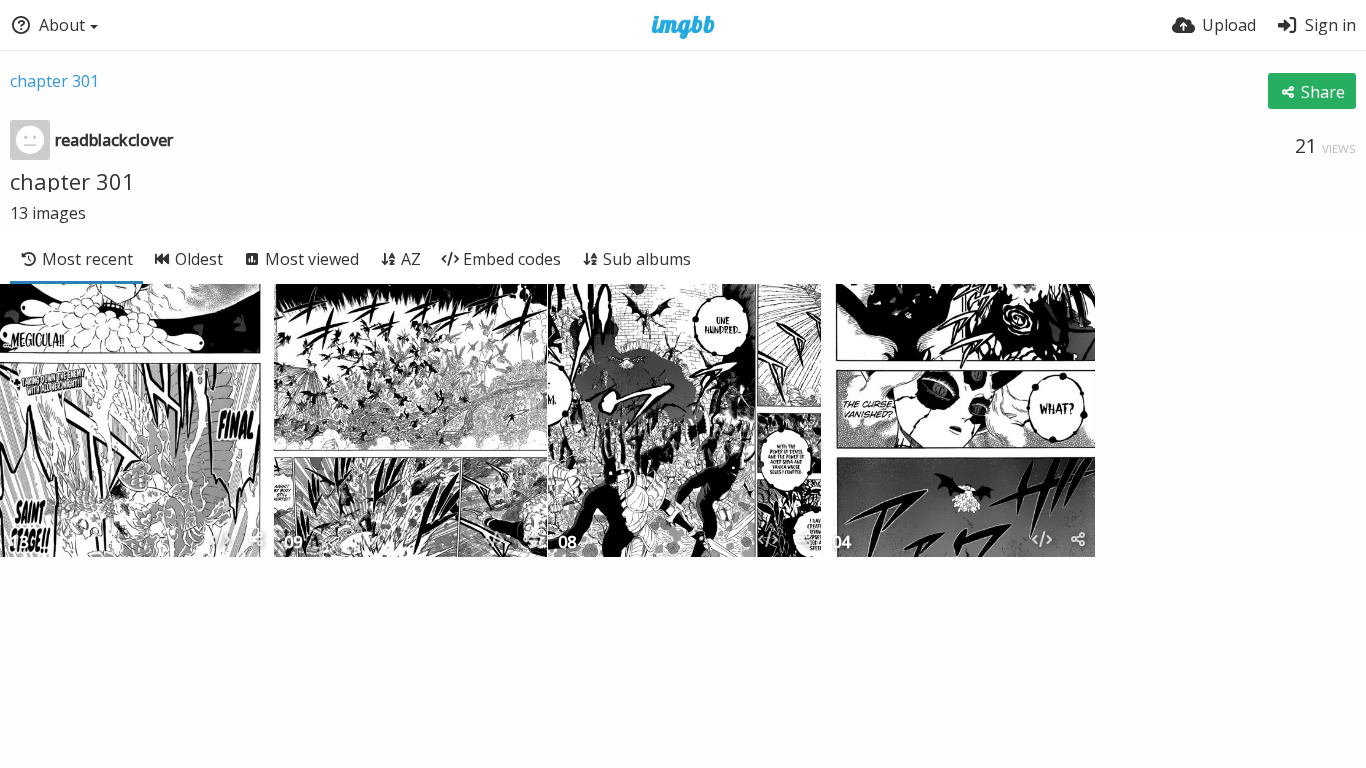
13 (19, 543)
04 (841, 543)
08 (567, 543)
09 (293, 543)
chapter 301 (54, 81)
